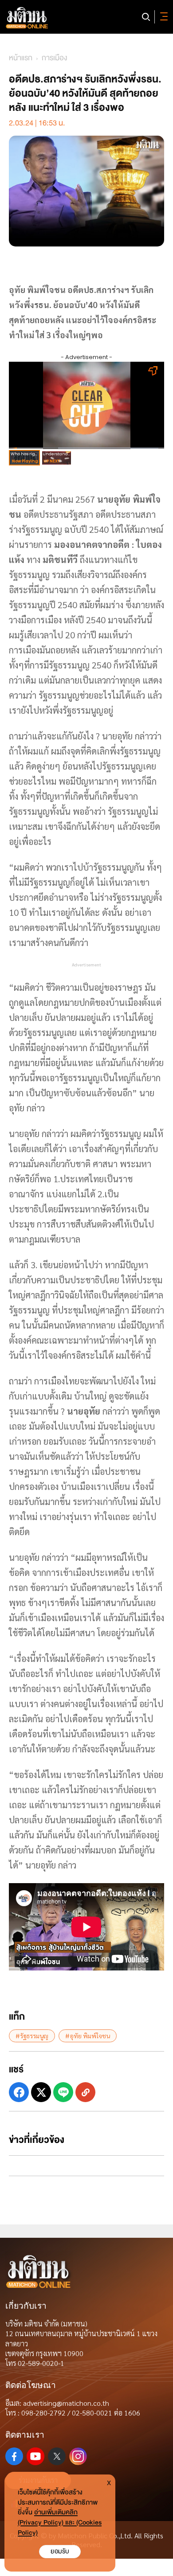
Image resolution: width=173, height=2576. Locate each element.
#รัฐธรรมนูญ (32, 2036)
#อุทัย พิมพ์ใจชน (88, 2036)
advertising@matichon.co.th (66, 2403)
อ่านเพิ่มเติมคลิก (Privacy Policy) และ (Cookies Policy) (60, 2523)
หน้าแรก (21, 58)
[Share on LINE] (63, 2092)
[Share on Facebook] (19, 2092)
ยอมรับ (60, 2551)
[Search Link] (146, 17)
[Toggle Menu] (162, 17)
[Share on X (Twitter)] (41, 2092)
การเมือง (54, 58)
